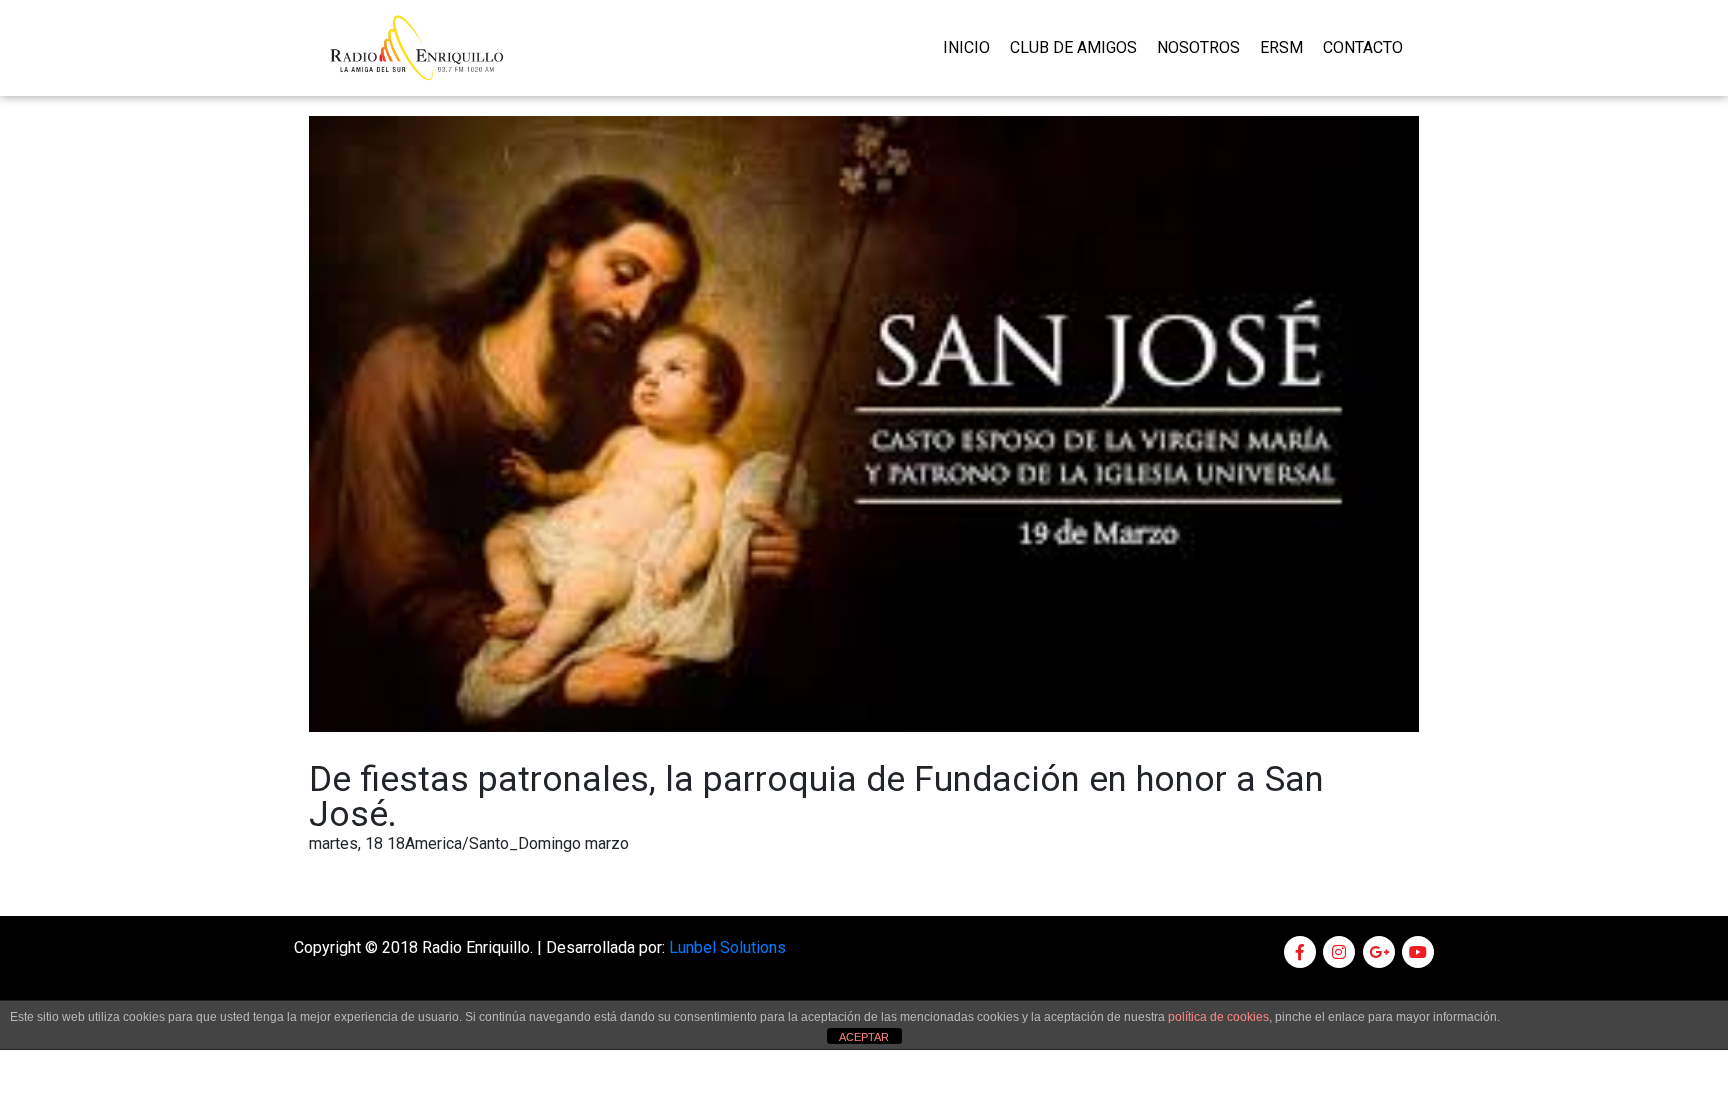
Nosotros (1198, 47)
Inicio (966, 47)
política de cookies (1218, 1017)
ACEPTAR (864, 1037)
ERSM (1281, 47)
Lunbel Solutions (727, 947)
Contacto (1363, 47)
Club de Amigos (1073, 47)
